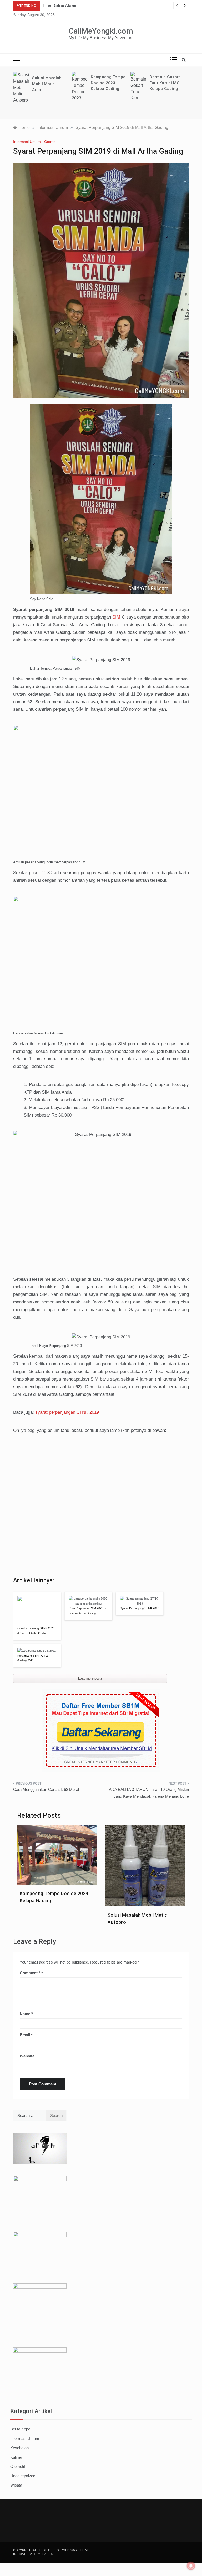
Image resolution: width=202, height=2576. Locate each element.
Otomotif (51, 142)
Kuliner (16, 2457)
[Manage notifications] (191, 2566)
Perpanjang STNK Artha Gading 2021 (32, 1658)
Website (27, 2056)
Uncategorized (23, 2476)
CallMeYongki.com (101, 31)
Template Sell (46, 2554)
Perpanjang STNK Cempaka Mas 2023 (166, 89)
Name (26, 2014)
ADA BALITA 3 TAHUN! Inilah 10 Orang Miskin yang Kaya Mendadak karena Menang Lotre (149, 1793)
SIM (116, 617)
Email (26, 2035)
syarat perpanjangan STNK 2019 (67, 1412)
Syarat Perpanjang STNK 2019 (140, 1608)
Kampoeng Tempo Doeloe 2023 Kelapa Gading (49, 83)
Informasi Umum (27, 142)
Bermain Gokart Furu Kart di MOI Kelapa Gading (106, 83)
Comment (30, 1973)
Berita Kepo (20, 2429)
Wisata (16, 2485)
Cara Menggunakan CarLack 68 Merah (47, 1789)
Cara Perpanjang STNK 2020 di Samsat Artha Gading (36, 1631)
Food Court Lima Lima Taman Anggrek (81, 6)
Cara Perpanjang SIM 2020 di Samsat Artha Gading (87, 1611)
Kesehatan (19, 2448)
